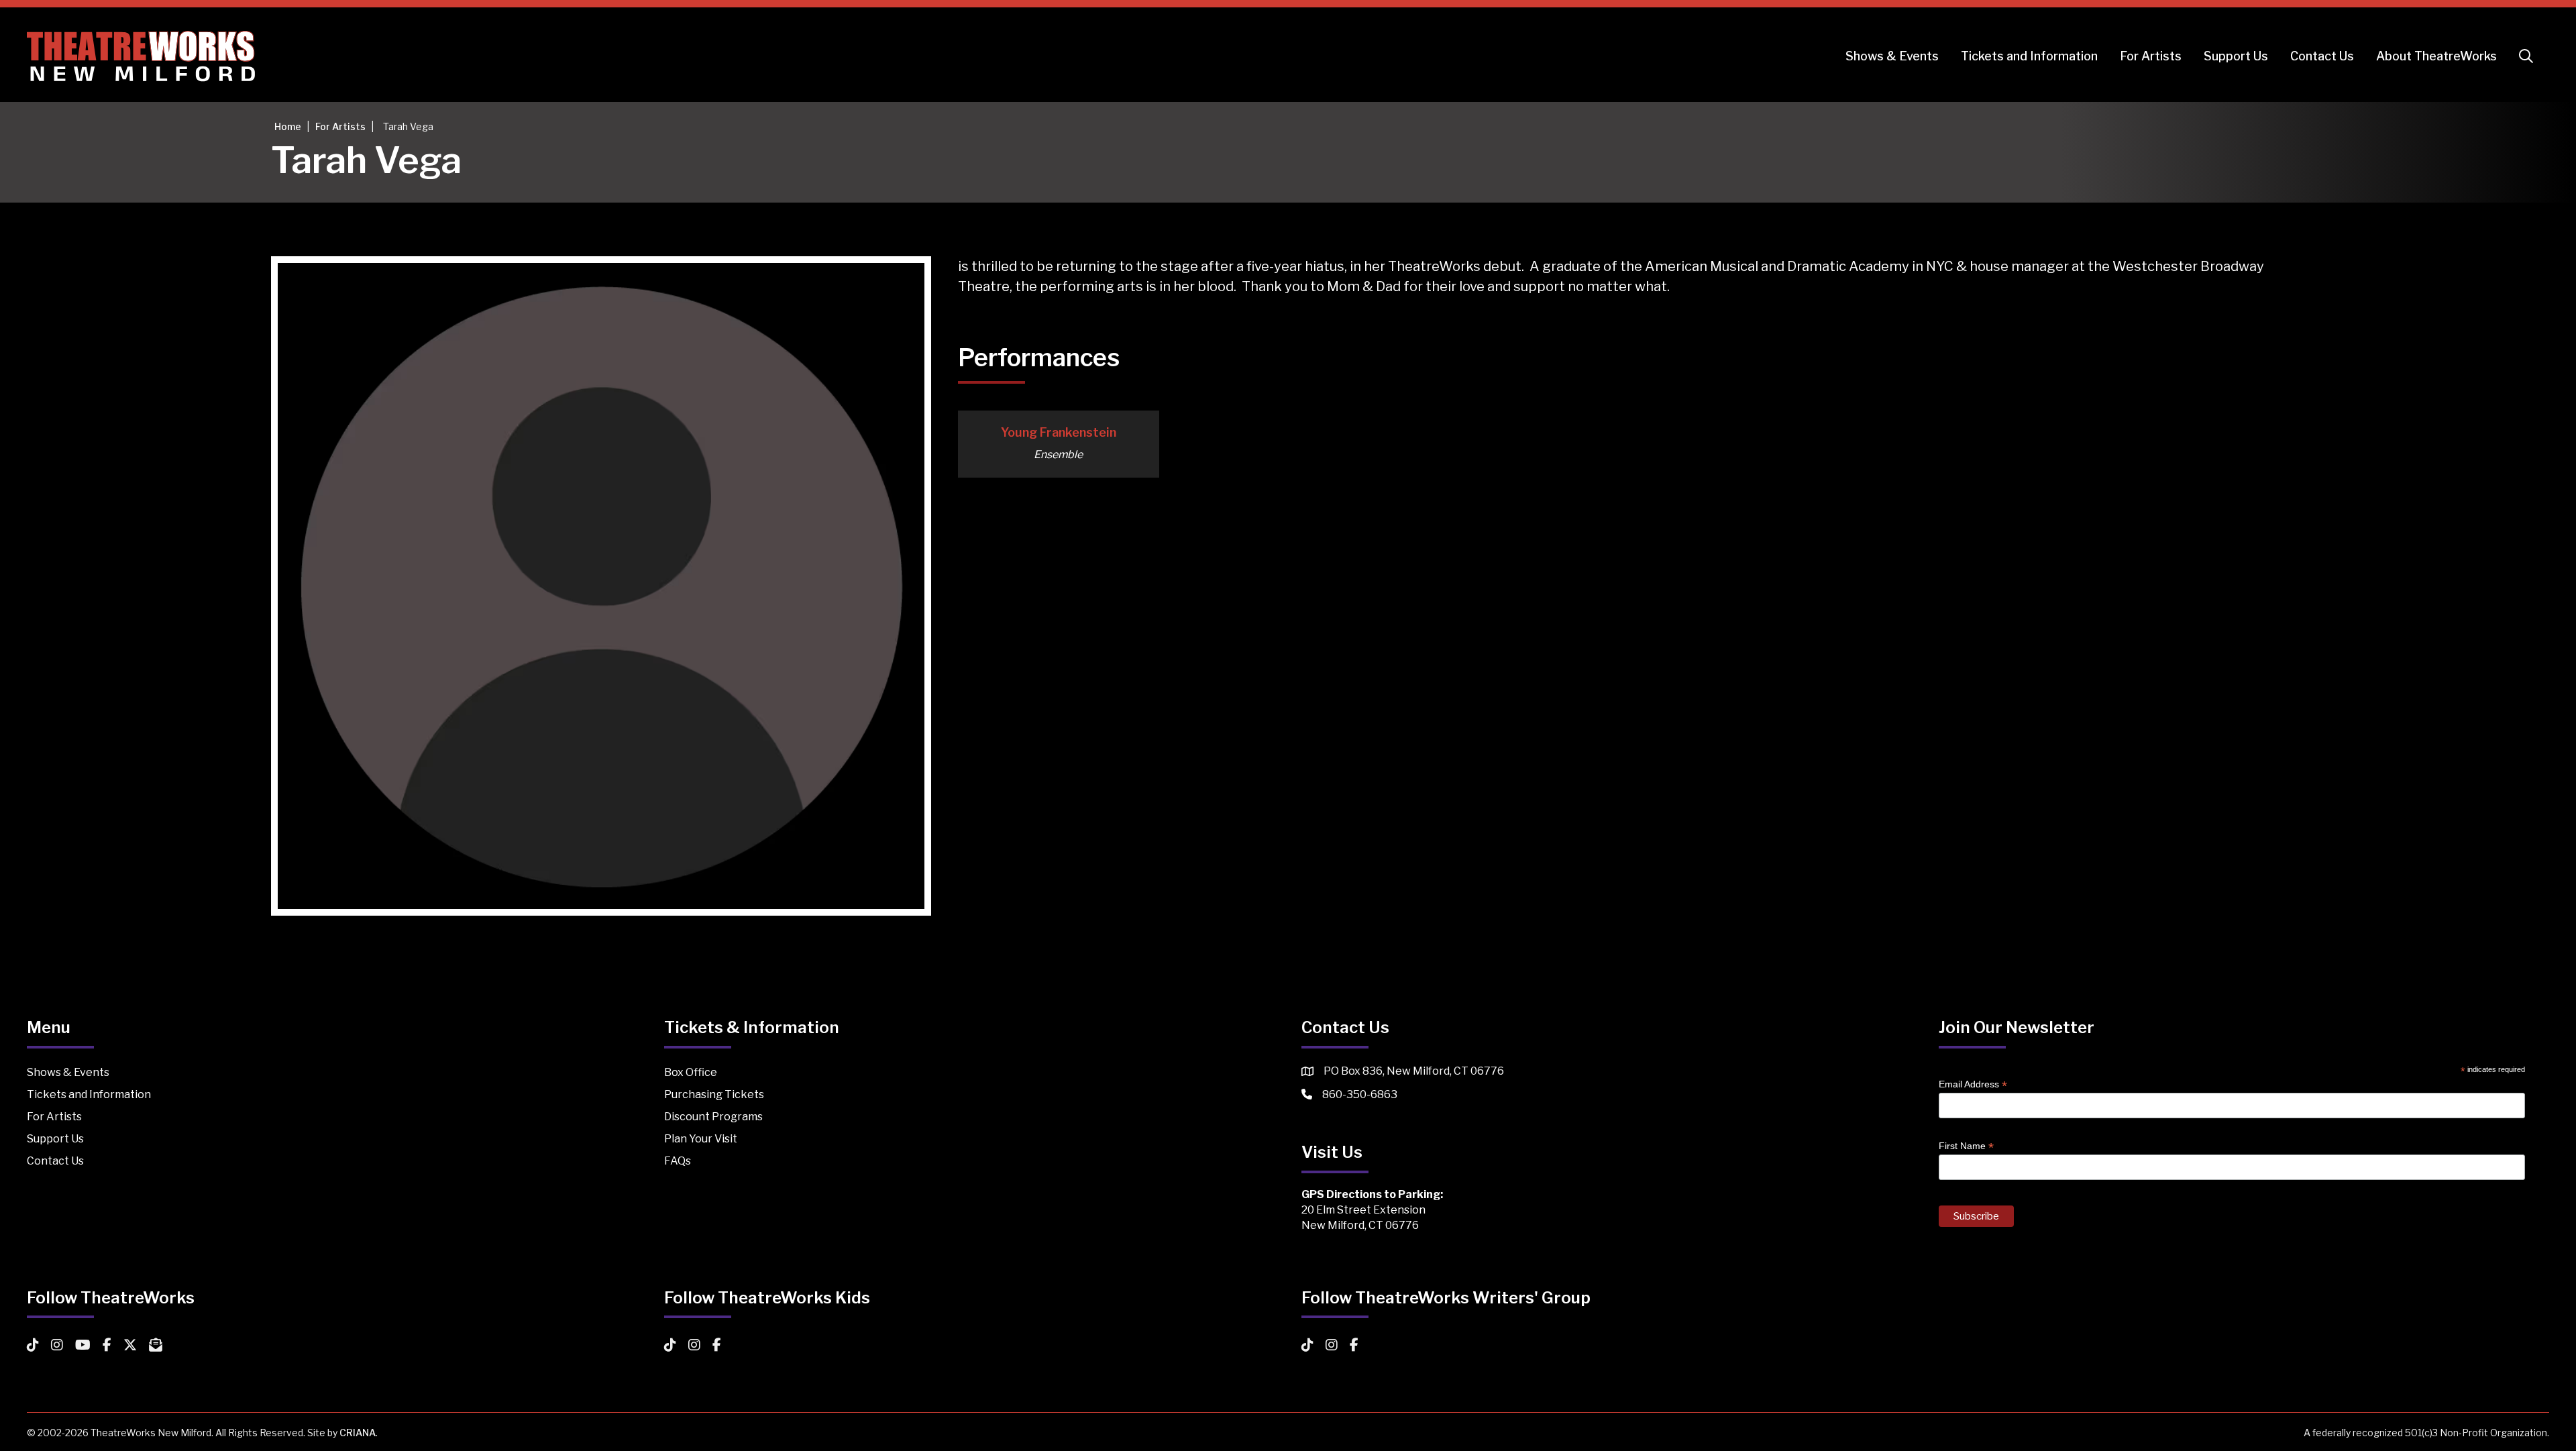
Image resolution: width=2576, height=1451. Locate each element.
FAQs (678, 1161)
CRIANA (358, 1433)
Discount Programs (713, 1117)
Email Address (1973, 1084)
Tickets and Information (2029, 56)
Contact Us (2322, 56)
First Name (1966, 1146)
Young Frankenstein (1059, 432)
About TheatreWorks (2436, 56)
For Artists (2151, 56)
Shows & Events (1892, 56)
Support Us (2236, 56)
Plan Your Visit (701, 1139)
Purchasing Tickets (714, 1094)
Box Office (691, 1072)
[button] (2529, 56)
